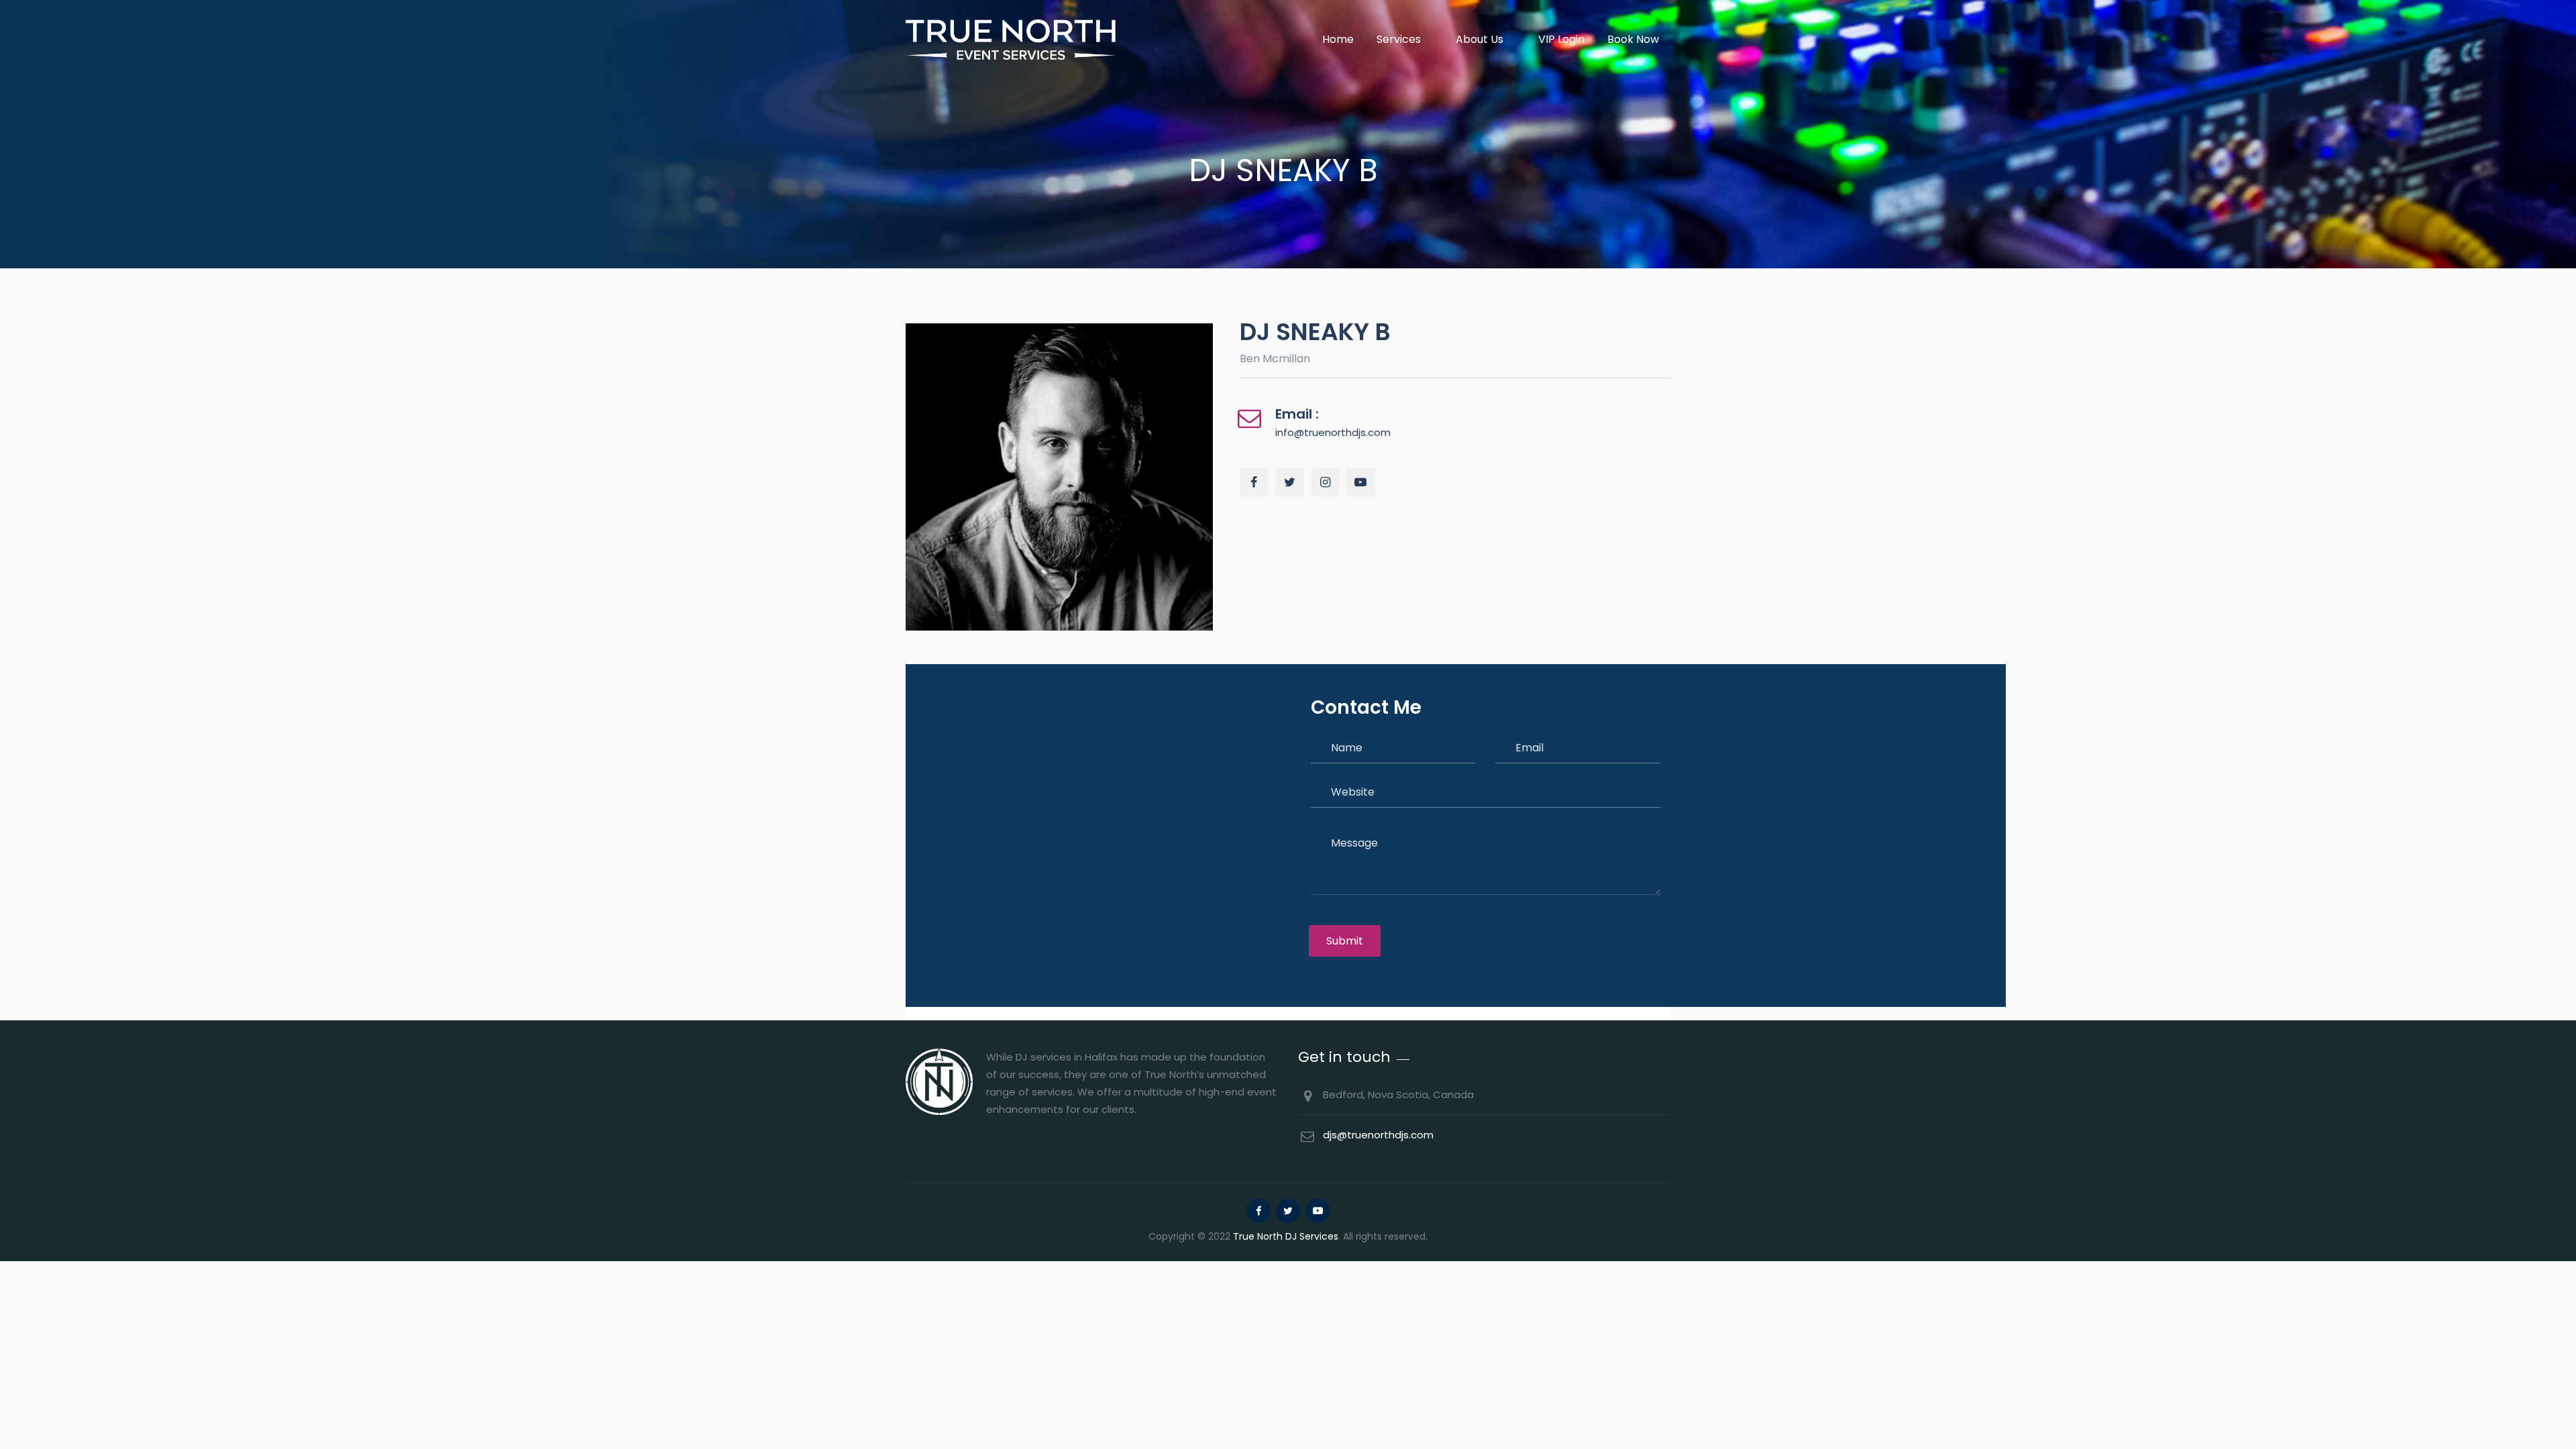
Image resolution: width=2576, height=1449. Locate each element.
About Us (1480, 39)
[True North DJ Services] (1011, 39)
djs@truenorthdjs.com (1378, 1135)
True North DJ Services (1286, 1236)
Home (1338, 39)
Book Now (1633, 39)
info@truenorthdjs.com (1333, 432)
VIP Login (1561, 39)
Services (1399, 39)
